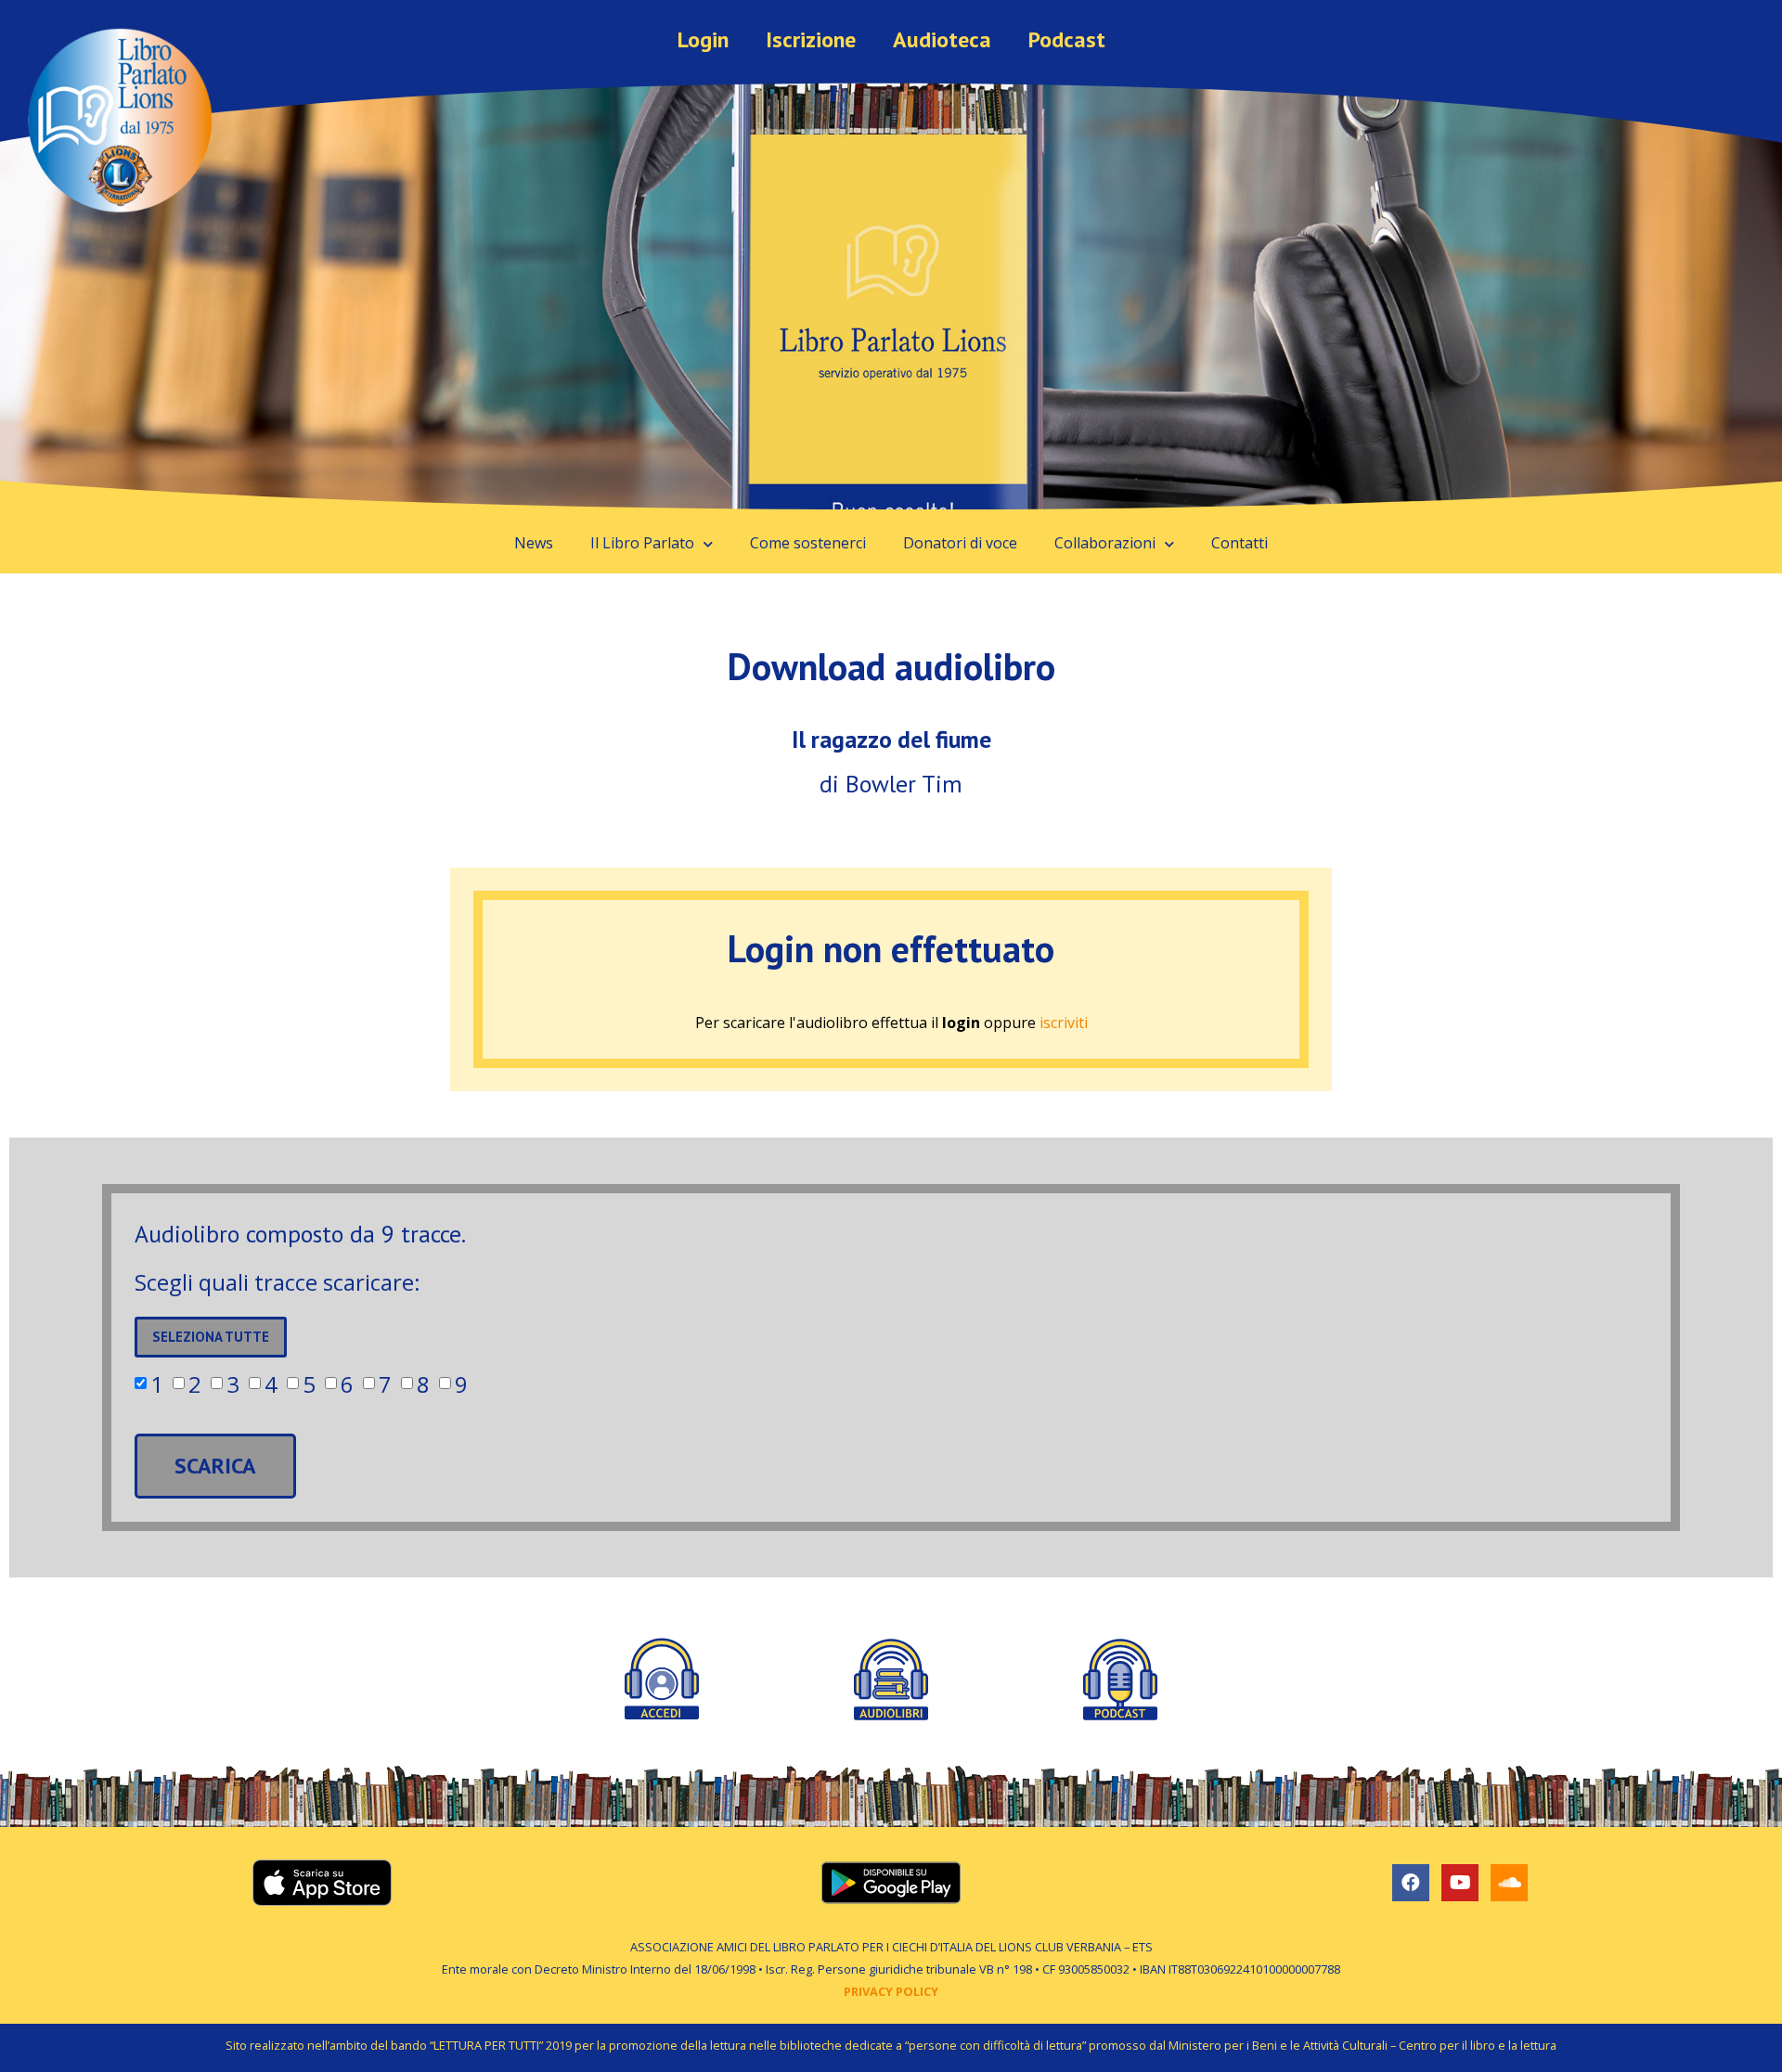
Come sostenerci (808, 543)
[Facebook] (1411, 1883)
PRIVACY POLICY (891, 1991)
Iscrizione (811, 39)
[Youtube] (1460, 1883)
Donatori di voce (960, 543)
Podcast (1067, 39)
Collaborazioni (1105, 543)
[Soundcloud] (1509, 1883)
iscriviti (1064, 1023)
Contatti (1240, 543)
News (534, 543)
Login (703, 39)
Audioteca (942, 39)
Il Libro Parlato (642, 543)
